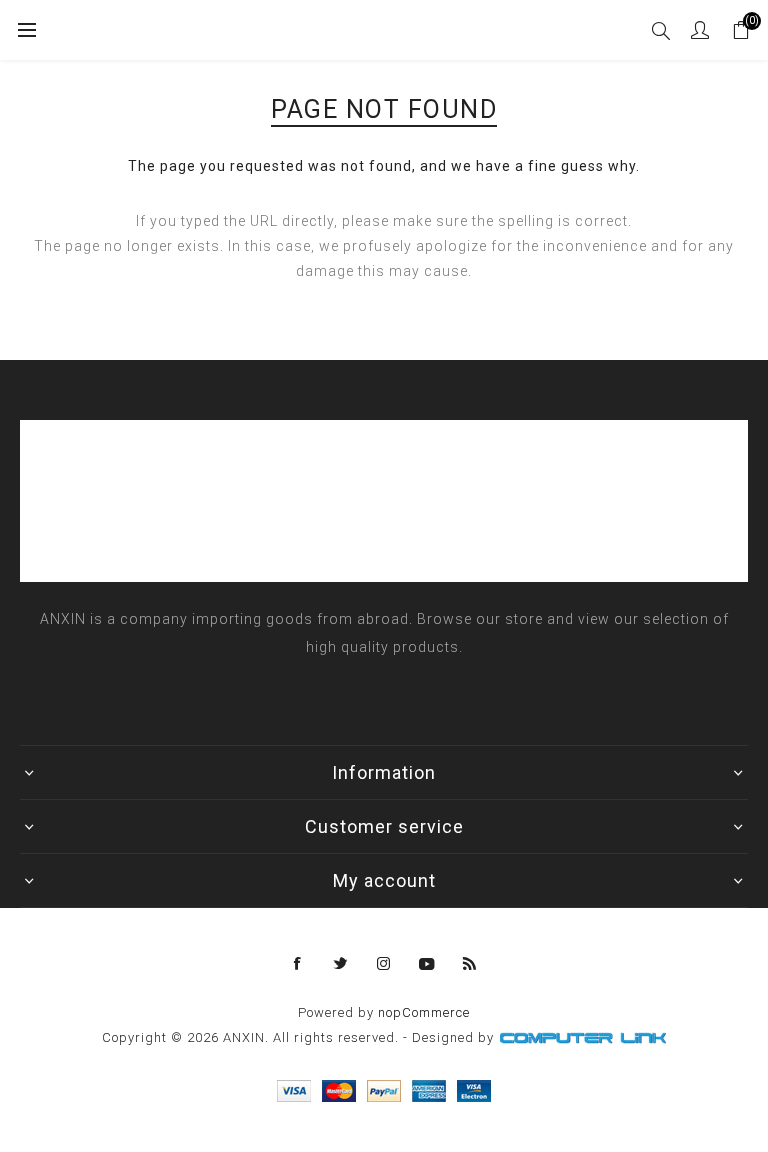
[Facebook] (298, 964)
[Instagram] (384, 964)
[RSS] (470, 964)
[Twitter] (341, 964)
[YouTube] (427, 964)
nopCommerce (424, 1012)
